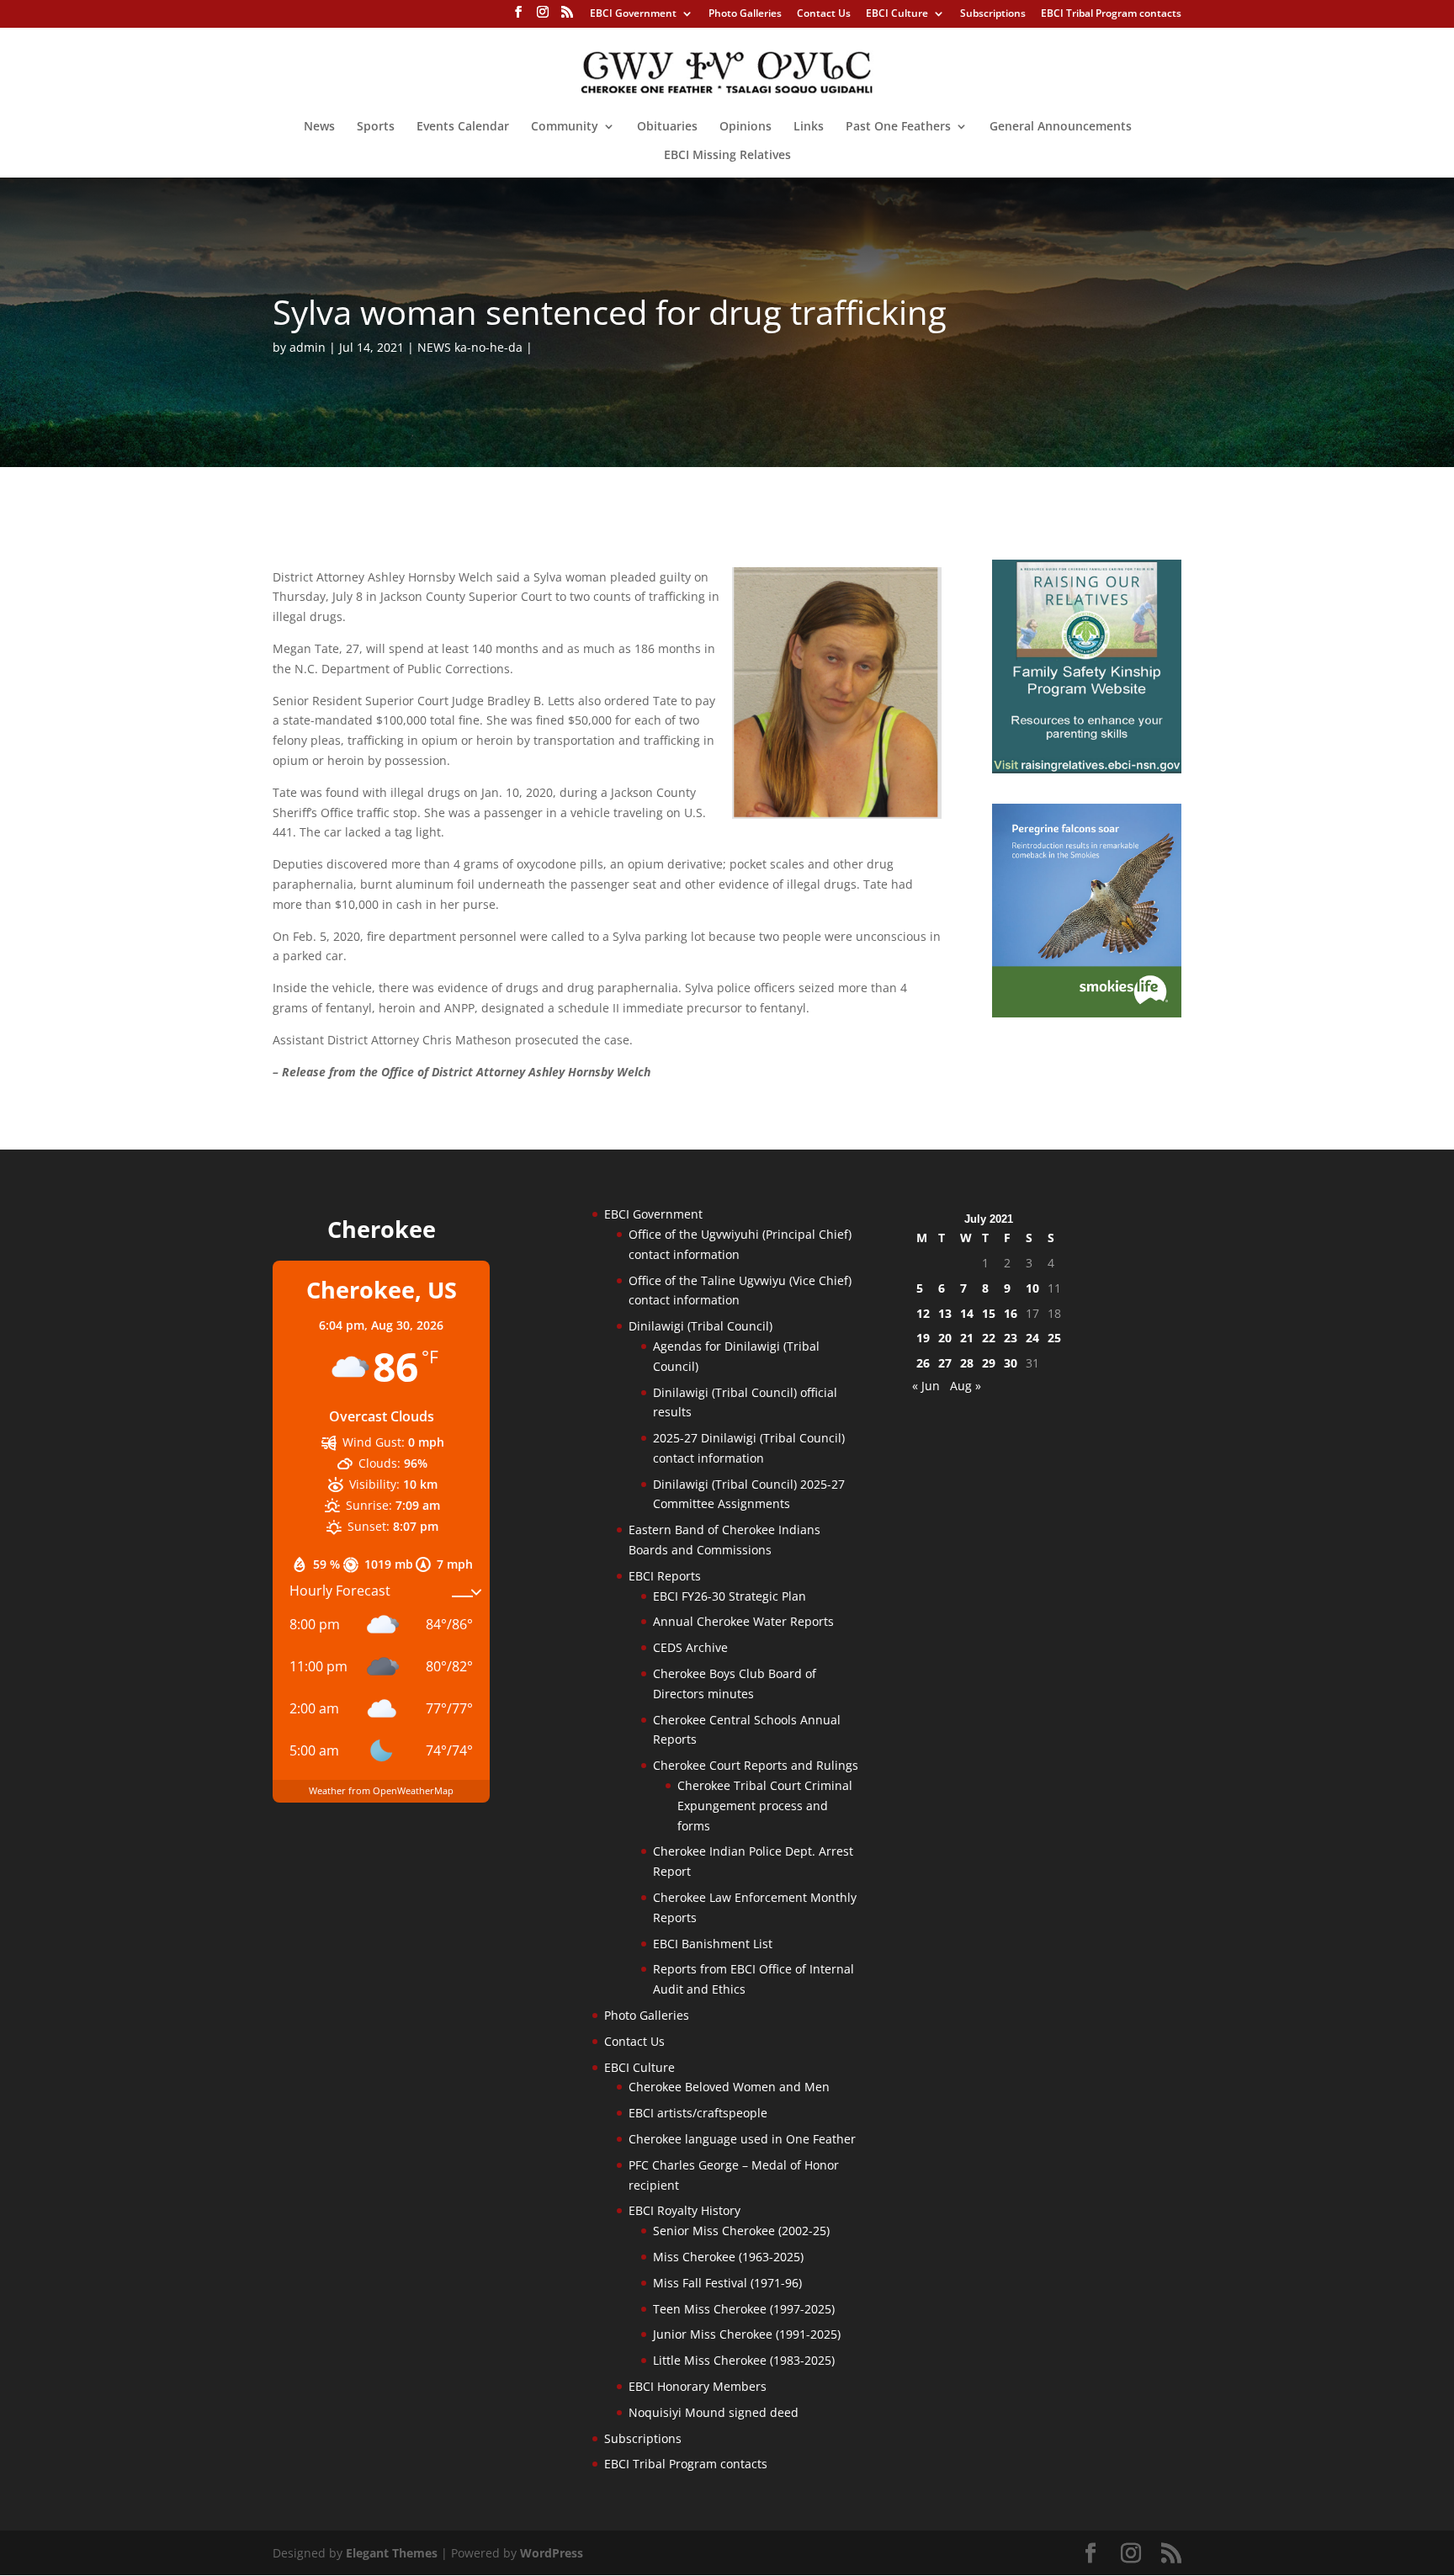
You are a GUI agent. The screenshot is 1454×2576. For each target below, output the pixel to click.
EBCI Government (633, 14)
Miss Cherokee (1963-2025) (728, 2257)
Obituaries (667, 127)
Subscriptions (993, 14)
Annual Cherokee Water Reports (743, 1621)
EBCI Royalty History (685, 2210)
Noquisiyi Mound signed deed (714, 2412)
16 (1011, 1313)
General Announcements (1061, 127)
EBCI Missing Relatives (727, 156)
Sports (376, 127)
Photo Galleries (745, 14)
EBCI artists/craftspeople (698, 2113)
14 (967, 1313)
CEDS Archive (690, 1647)
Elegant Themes (392, 2553)
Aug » (966, 1386)
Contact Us (824, 14)
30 (1011, 1363)
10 (1032, 1288)
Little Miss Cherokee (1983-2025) (744, 2360)
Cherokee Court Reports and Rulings (756, 1765)
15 (989, 1313)
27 (945, 1363)
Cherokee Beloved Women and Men (729, 2087)
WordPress (552, 2553)
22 (989, 1338)
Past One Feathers (898, 127)
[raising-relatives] (1087, 769)
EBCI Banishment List (713, 1944)
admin (308, 347)
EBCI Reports (665, 1576)
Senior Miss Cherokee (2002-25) (741, 2231)
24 (1032, 1338)
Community (565, 127)
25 (1054, 1338)
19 (923, 1338)
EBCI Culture (897, 14)
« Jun (926, 1386)
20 (945, 1338)
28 (967, 1363)
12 (923, 1313)
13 (945, 1313)
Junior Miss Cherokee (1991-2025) (747, 2334)
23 (1011, 1338)
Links (809, 127)
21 (967, 1338)
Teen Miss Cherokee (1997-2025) (744, 2309)
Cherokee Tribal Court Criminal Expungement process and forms (765, 1806)
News (319, 127)
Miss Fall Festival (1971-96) (727, 2283)
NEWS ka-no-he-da (470, 347)
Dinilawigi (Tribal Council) (700, 1326)
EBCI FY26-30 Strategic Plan (730, 1596)
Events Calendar (463, 127)
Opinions (746, 127)
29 (989, 1363)
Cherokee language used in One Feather (742, 2139)
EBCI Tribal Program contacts (1111, 14)
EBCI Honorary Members (698, 2386)
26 (923, 1363)
